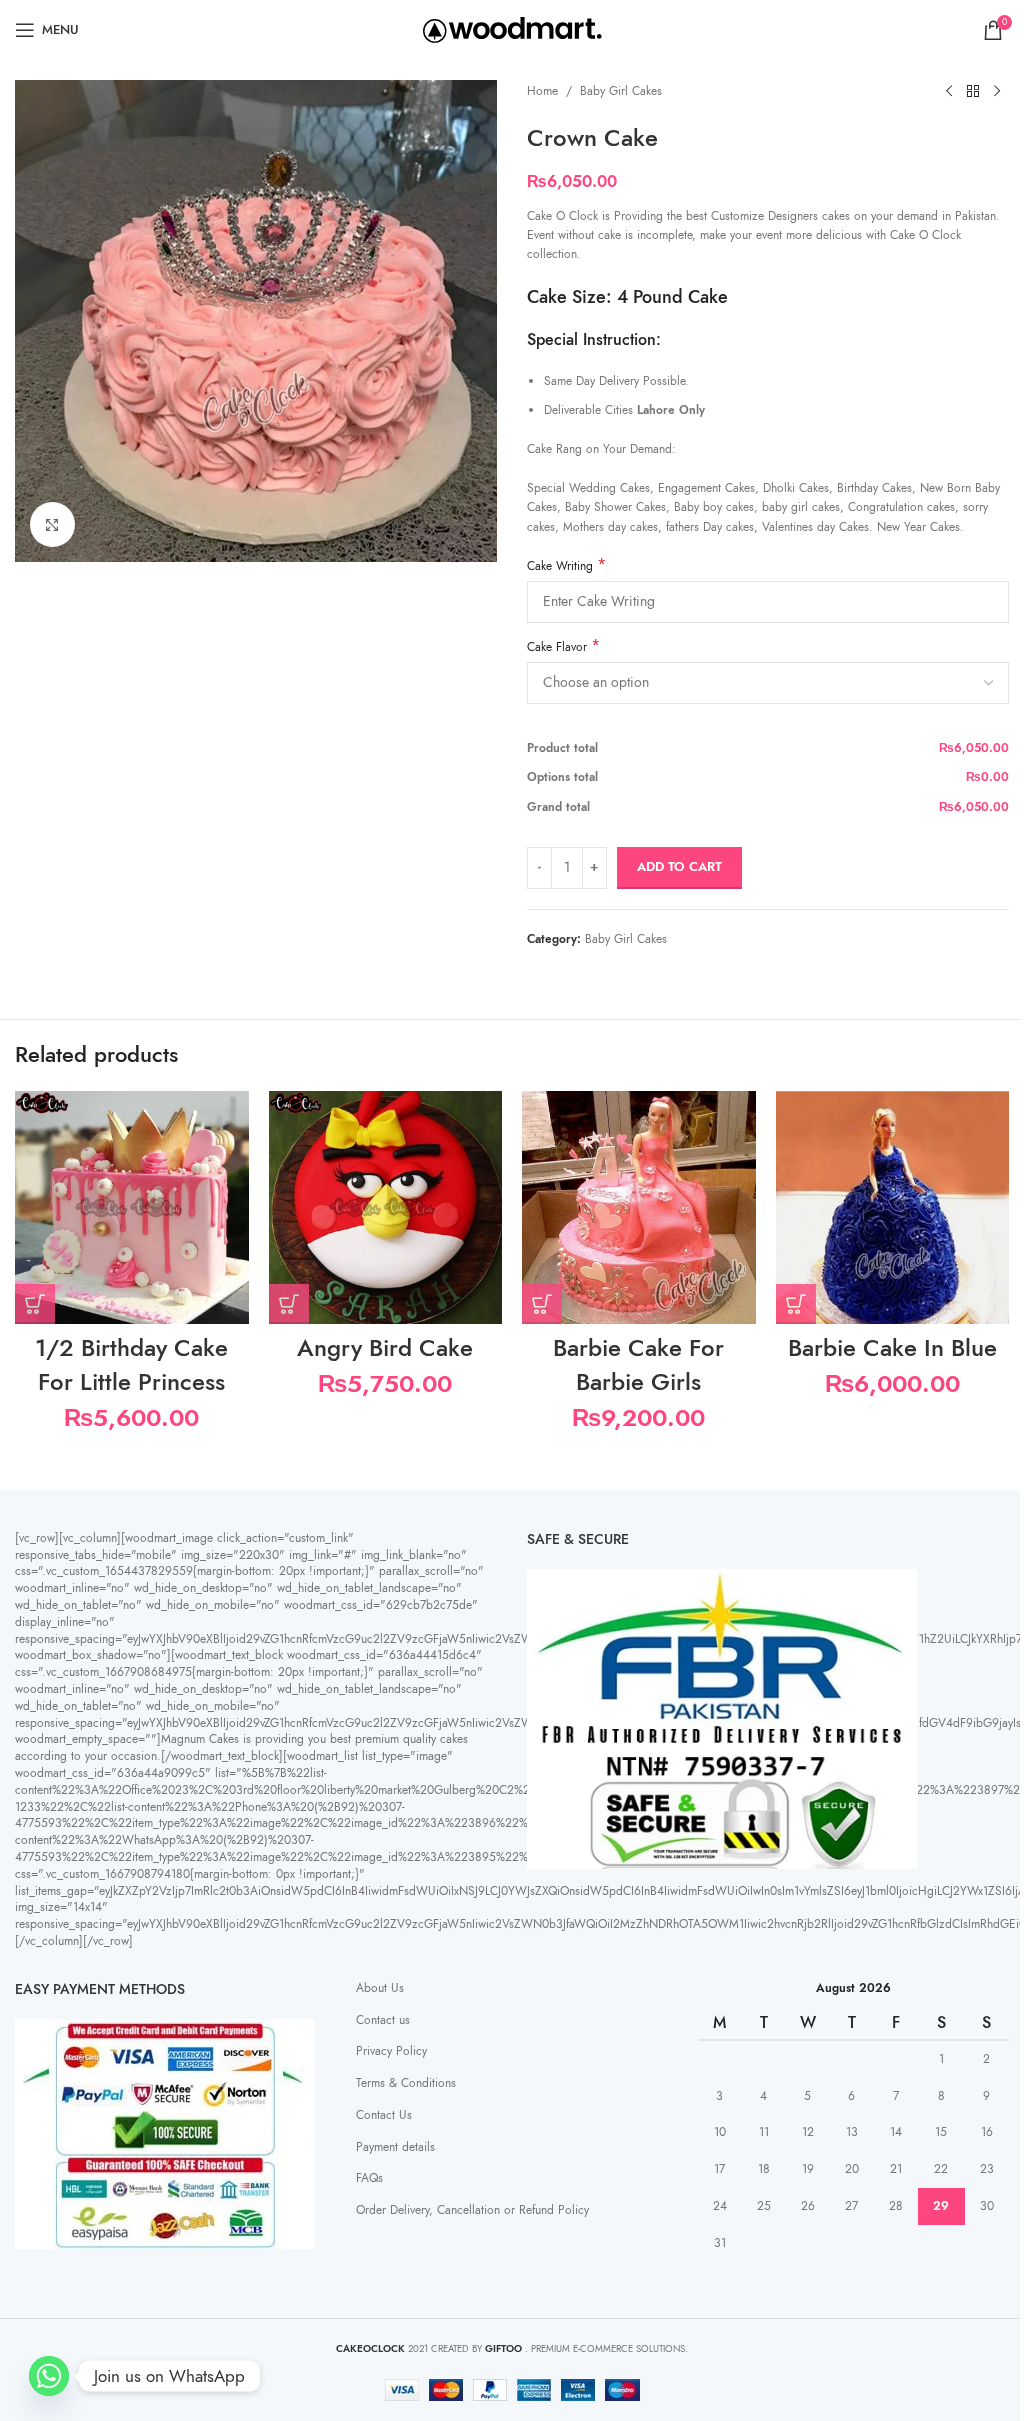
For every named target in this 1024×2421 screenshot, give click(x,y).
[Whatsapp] (49, 2376)
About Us (380, 1988)
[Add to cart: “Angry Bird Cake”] (289, 1304)
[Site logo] (512, 29)
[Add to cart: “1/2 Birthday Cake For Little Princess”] (35, 1304)
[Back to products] (973, 92)
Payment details (395, 2147)
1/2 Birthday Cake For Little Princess (131, 1364)
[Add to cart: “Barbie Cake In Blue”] (796, 1304)
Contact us (383, 2020)
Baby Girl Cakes (621, 91)
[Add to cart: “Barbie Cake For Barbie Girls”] (542, 1304)
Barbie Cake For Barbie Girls (638, 1364)
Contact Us (384, 2115)
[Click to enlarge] (52, 524)
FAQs (369, 2178)
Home (542, 91)
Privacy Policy (391, 2051)
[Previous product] (949, 92)
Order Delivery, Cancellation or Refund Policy (472, 2210)
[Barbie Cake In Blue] (893, 1208)
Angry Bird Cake (385, 1347)
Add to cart (679, 867)
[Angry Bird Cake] (386, 1208)
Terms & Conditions (406, 2083)
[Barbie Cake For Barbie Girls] (639, 1208)
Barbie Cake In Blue (892, 1347)
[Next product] (997, 92)
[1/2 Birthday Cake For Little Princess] (132, 1208)
